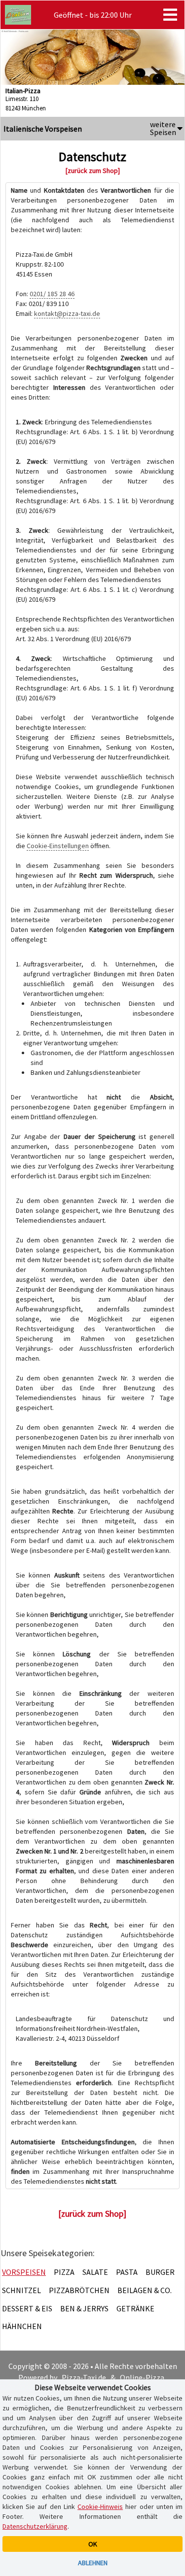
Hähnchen (22, 2326)
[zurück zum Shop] (93, 171)
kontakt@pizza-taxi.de (67, 313)
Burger (160, 2272)
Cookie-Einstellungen (58, 846)
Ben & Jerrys (84, 2308)
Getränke (135, 2308)
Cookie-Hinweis (100, 2507)
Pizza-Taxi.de (84, 2377)
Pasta (127, 2272)
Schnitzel (21, 2290)
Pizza (64, 2272)
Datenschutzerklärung (35, 2526)
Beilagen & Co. (145, 2290)
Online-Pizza (142, 2377)
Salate (95, 2272)
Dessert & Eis (27, 2308)
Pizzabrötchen (79, 2290)
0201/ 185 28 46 (52, 294)
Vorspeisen (24, 2272)
